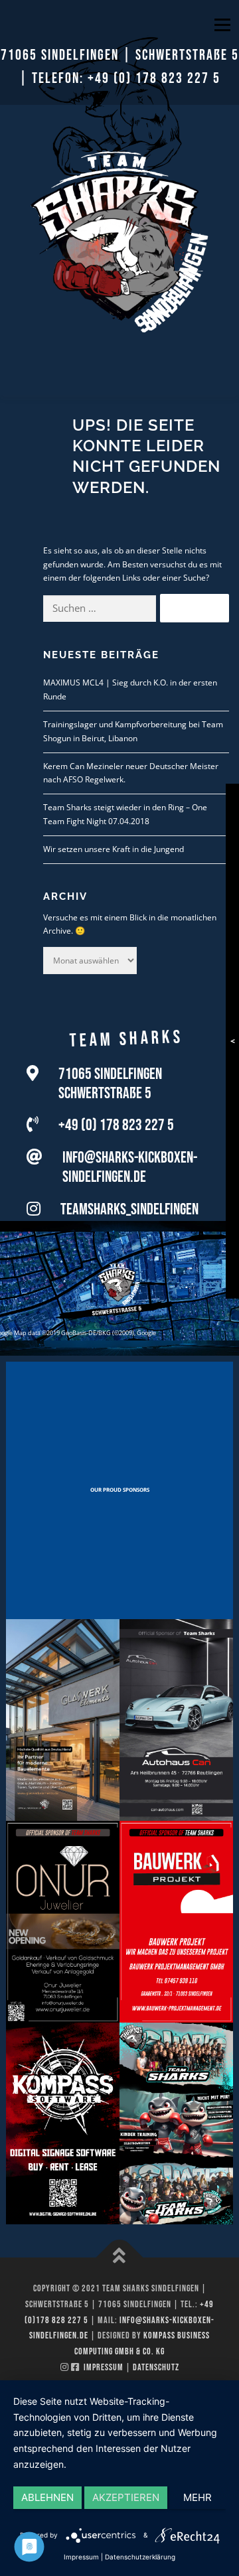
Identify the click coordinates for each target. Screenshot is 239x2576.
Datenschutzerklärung (140, 2557)
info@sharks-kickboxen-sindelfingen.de (130, 1167)
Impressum (104, 2367)
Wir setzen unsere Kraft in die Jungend (114, 849)
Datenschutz (156, 2367)
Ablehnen (47, 2497)
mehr (198, 2497)
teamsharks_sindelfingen (129, 1209)
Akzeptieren (126, 2497)
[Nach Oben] (120, 2258)
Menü (221, 25)
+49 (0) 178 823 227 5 (154, 79)
